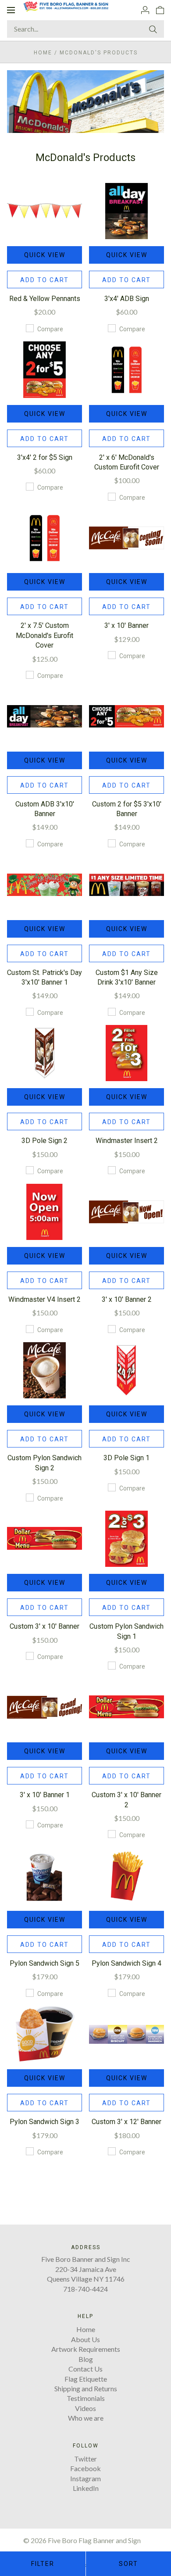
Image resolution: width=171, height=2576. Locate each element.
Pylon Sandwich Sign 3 (45, 2122)
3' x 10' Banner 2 (127, 1299)
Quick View (45, 255)
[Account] (145, 10)
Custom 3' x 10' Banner (45, 1626)
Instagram (85, 2478)
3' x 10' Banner (126, 625)
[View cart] (160, 10)
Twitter (85, 2459)
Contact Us (85, 2369)
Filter (43, 2564)
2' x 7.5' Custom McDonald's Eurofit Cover (45, 635)
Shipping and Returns (86, 2388)
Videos (85, 2408)
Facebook (85, 2468)
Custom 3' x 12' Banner (126, 2122)
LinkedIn (86, 2488)
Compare (50, 329)
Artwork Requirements (86, 2349)
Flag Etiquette (86, 2379)
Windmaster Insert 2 (127, 1141)
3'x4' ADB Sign (127, 299)
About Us (85, 2339)
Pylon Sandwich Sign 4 (126, 1963)
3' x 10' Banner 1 (45, 1795)
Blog (86, 2359)
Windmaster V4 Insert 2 (45, 1299)
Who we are (86, 2418)
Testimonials (86, 2398)
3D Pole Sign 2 (45, 1141)
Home (43, 53)
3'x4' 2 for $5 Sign (45, 457)
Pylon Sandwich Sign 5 (45, 1963)
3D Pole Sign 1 (126, 1458)
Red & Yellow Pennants (45, 299)
